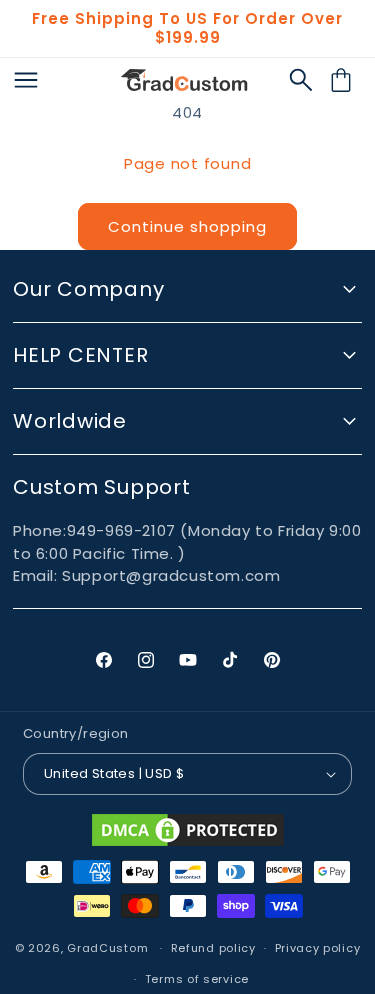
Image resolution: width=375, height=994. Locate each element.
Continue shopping (187, 226)
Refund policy (213, 948)
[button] (301, 80)
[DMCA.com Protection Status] (188, 830)
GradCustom (107, 948)
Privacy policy (318, 948)
